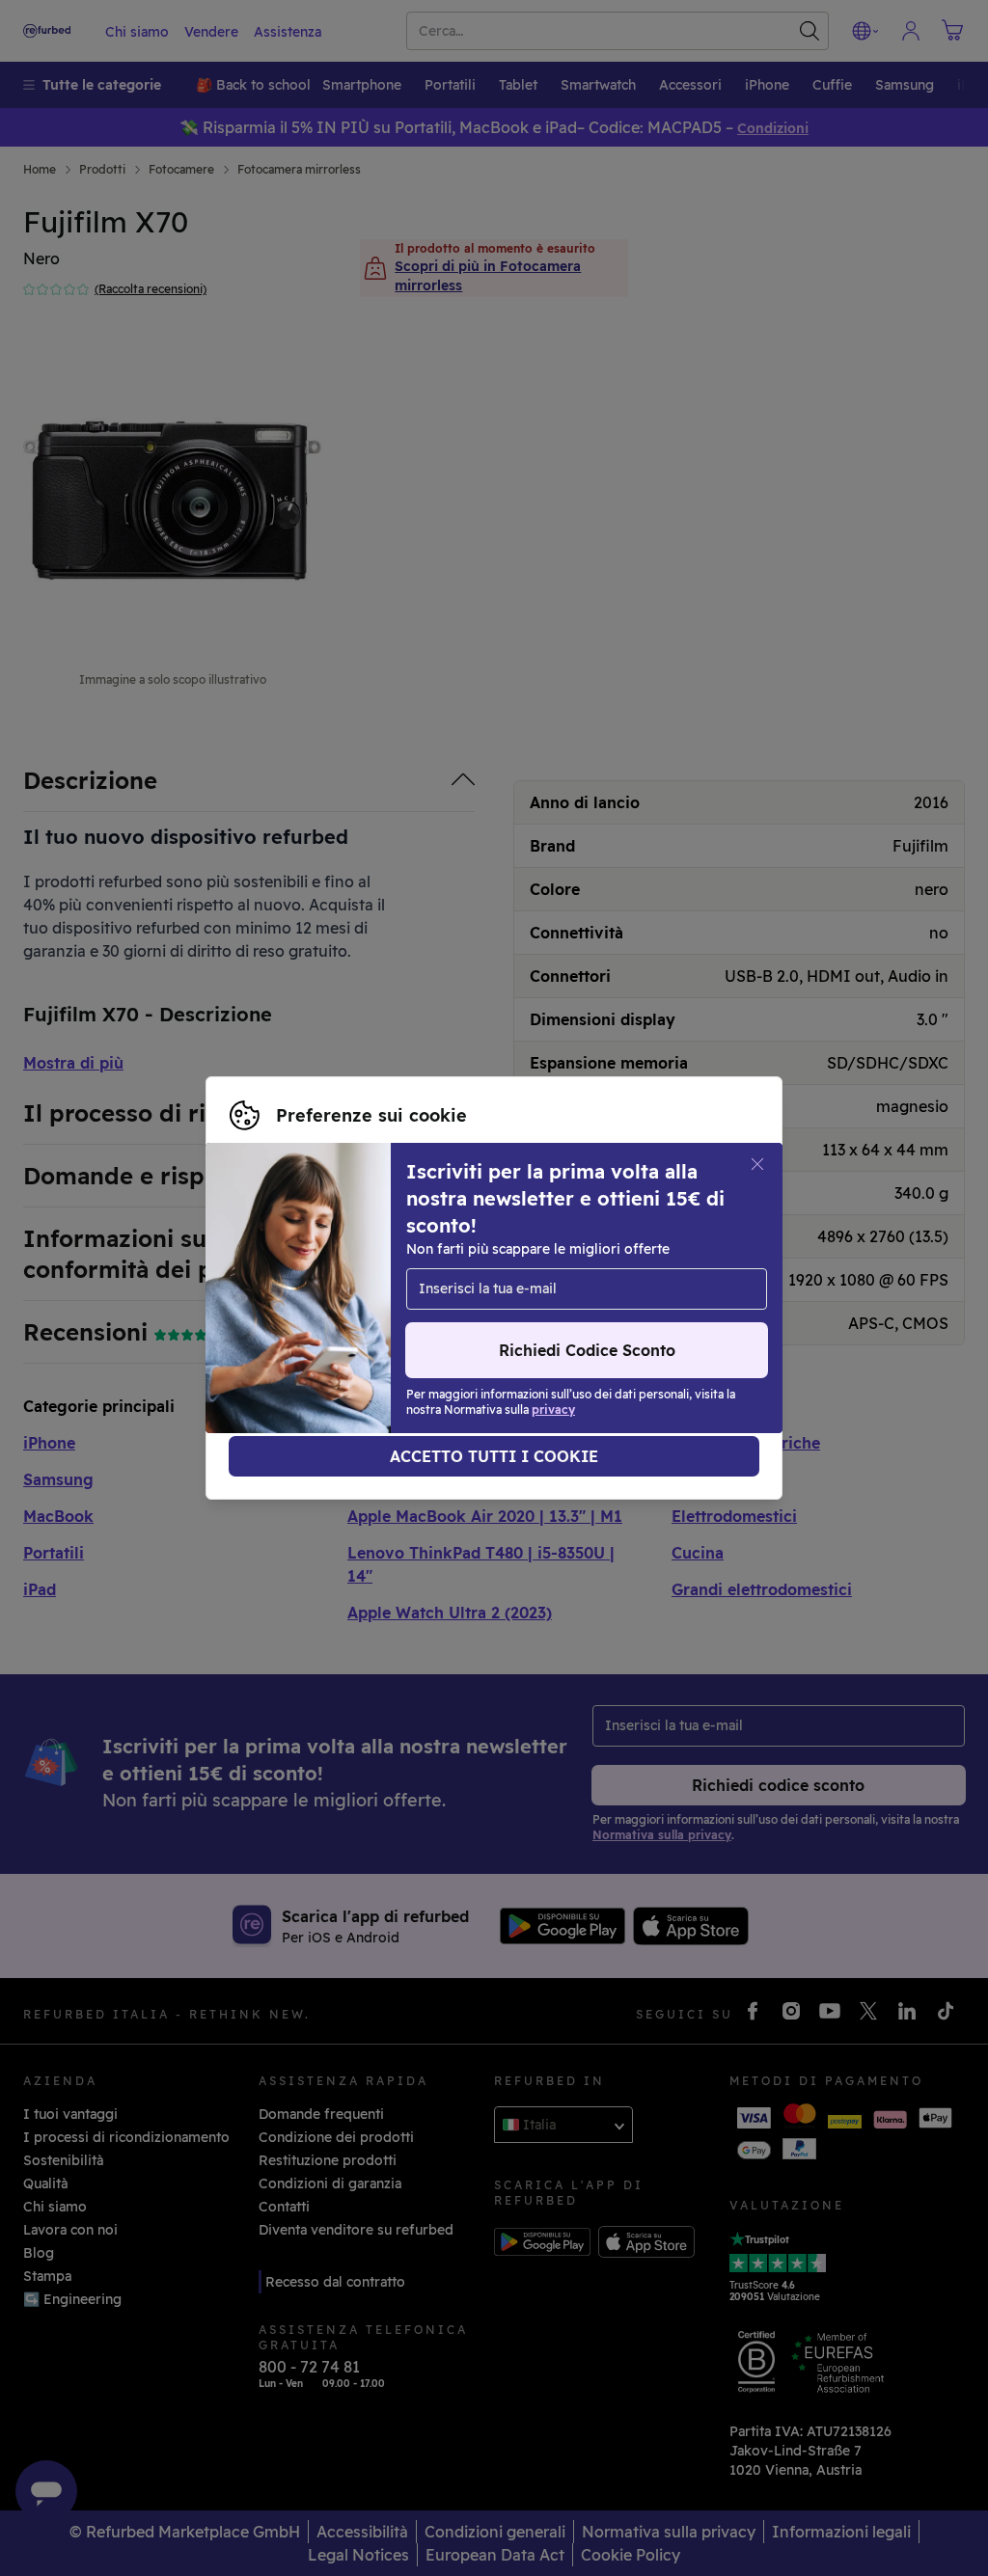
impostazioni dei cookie (309, 1278)
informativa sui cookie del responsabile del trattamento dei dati (443, 1318)
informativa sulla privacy (313, 1298)
